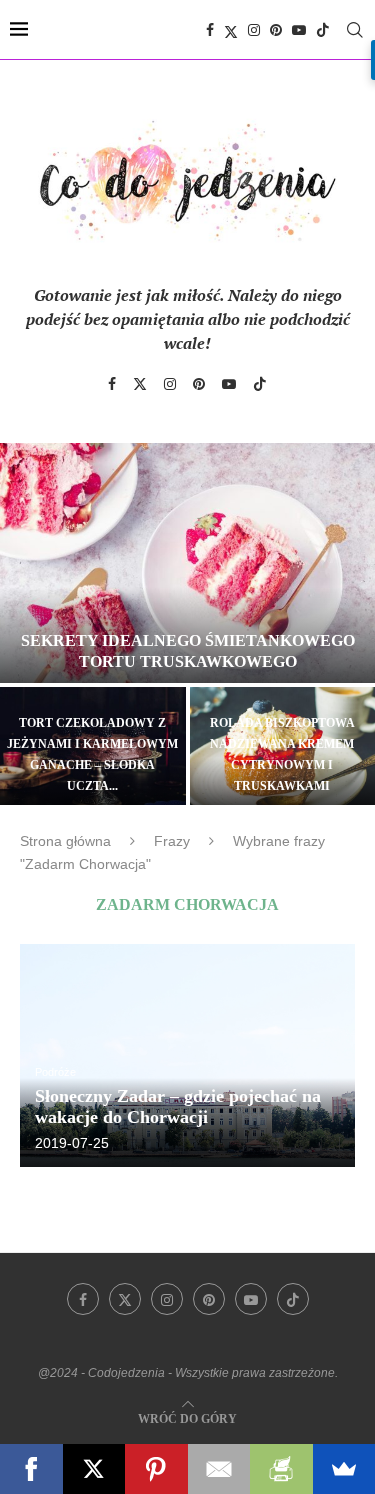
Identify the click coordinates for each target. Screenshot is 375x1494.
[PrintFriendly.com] (281, 1469)
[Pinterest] (276, 30)
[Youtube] (299, 30)
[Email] (219, 1469)
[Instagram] (254, 30)
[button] (27, 623)
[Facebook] (210, 30)
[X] (94, 1469)
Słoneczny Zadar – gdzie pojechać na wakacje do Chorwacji (178, 1106)
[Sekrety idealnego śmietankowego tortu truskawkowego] (187, 563)
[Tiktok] (323, 30)
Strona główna (65, 841)
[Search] (355, 30)
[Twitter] (231, 30)
